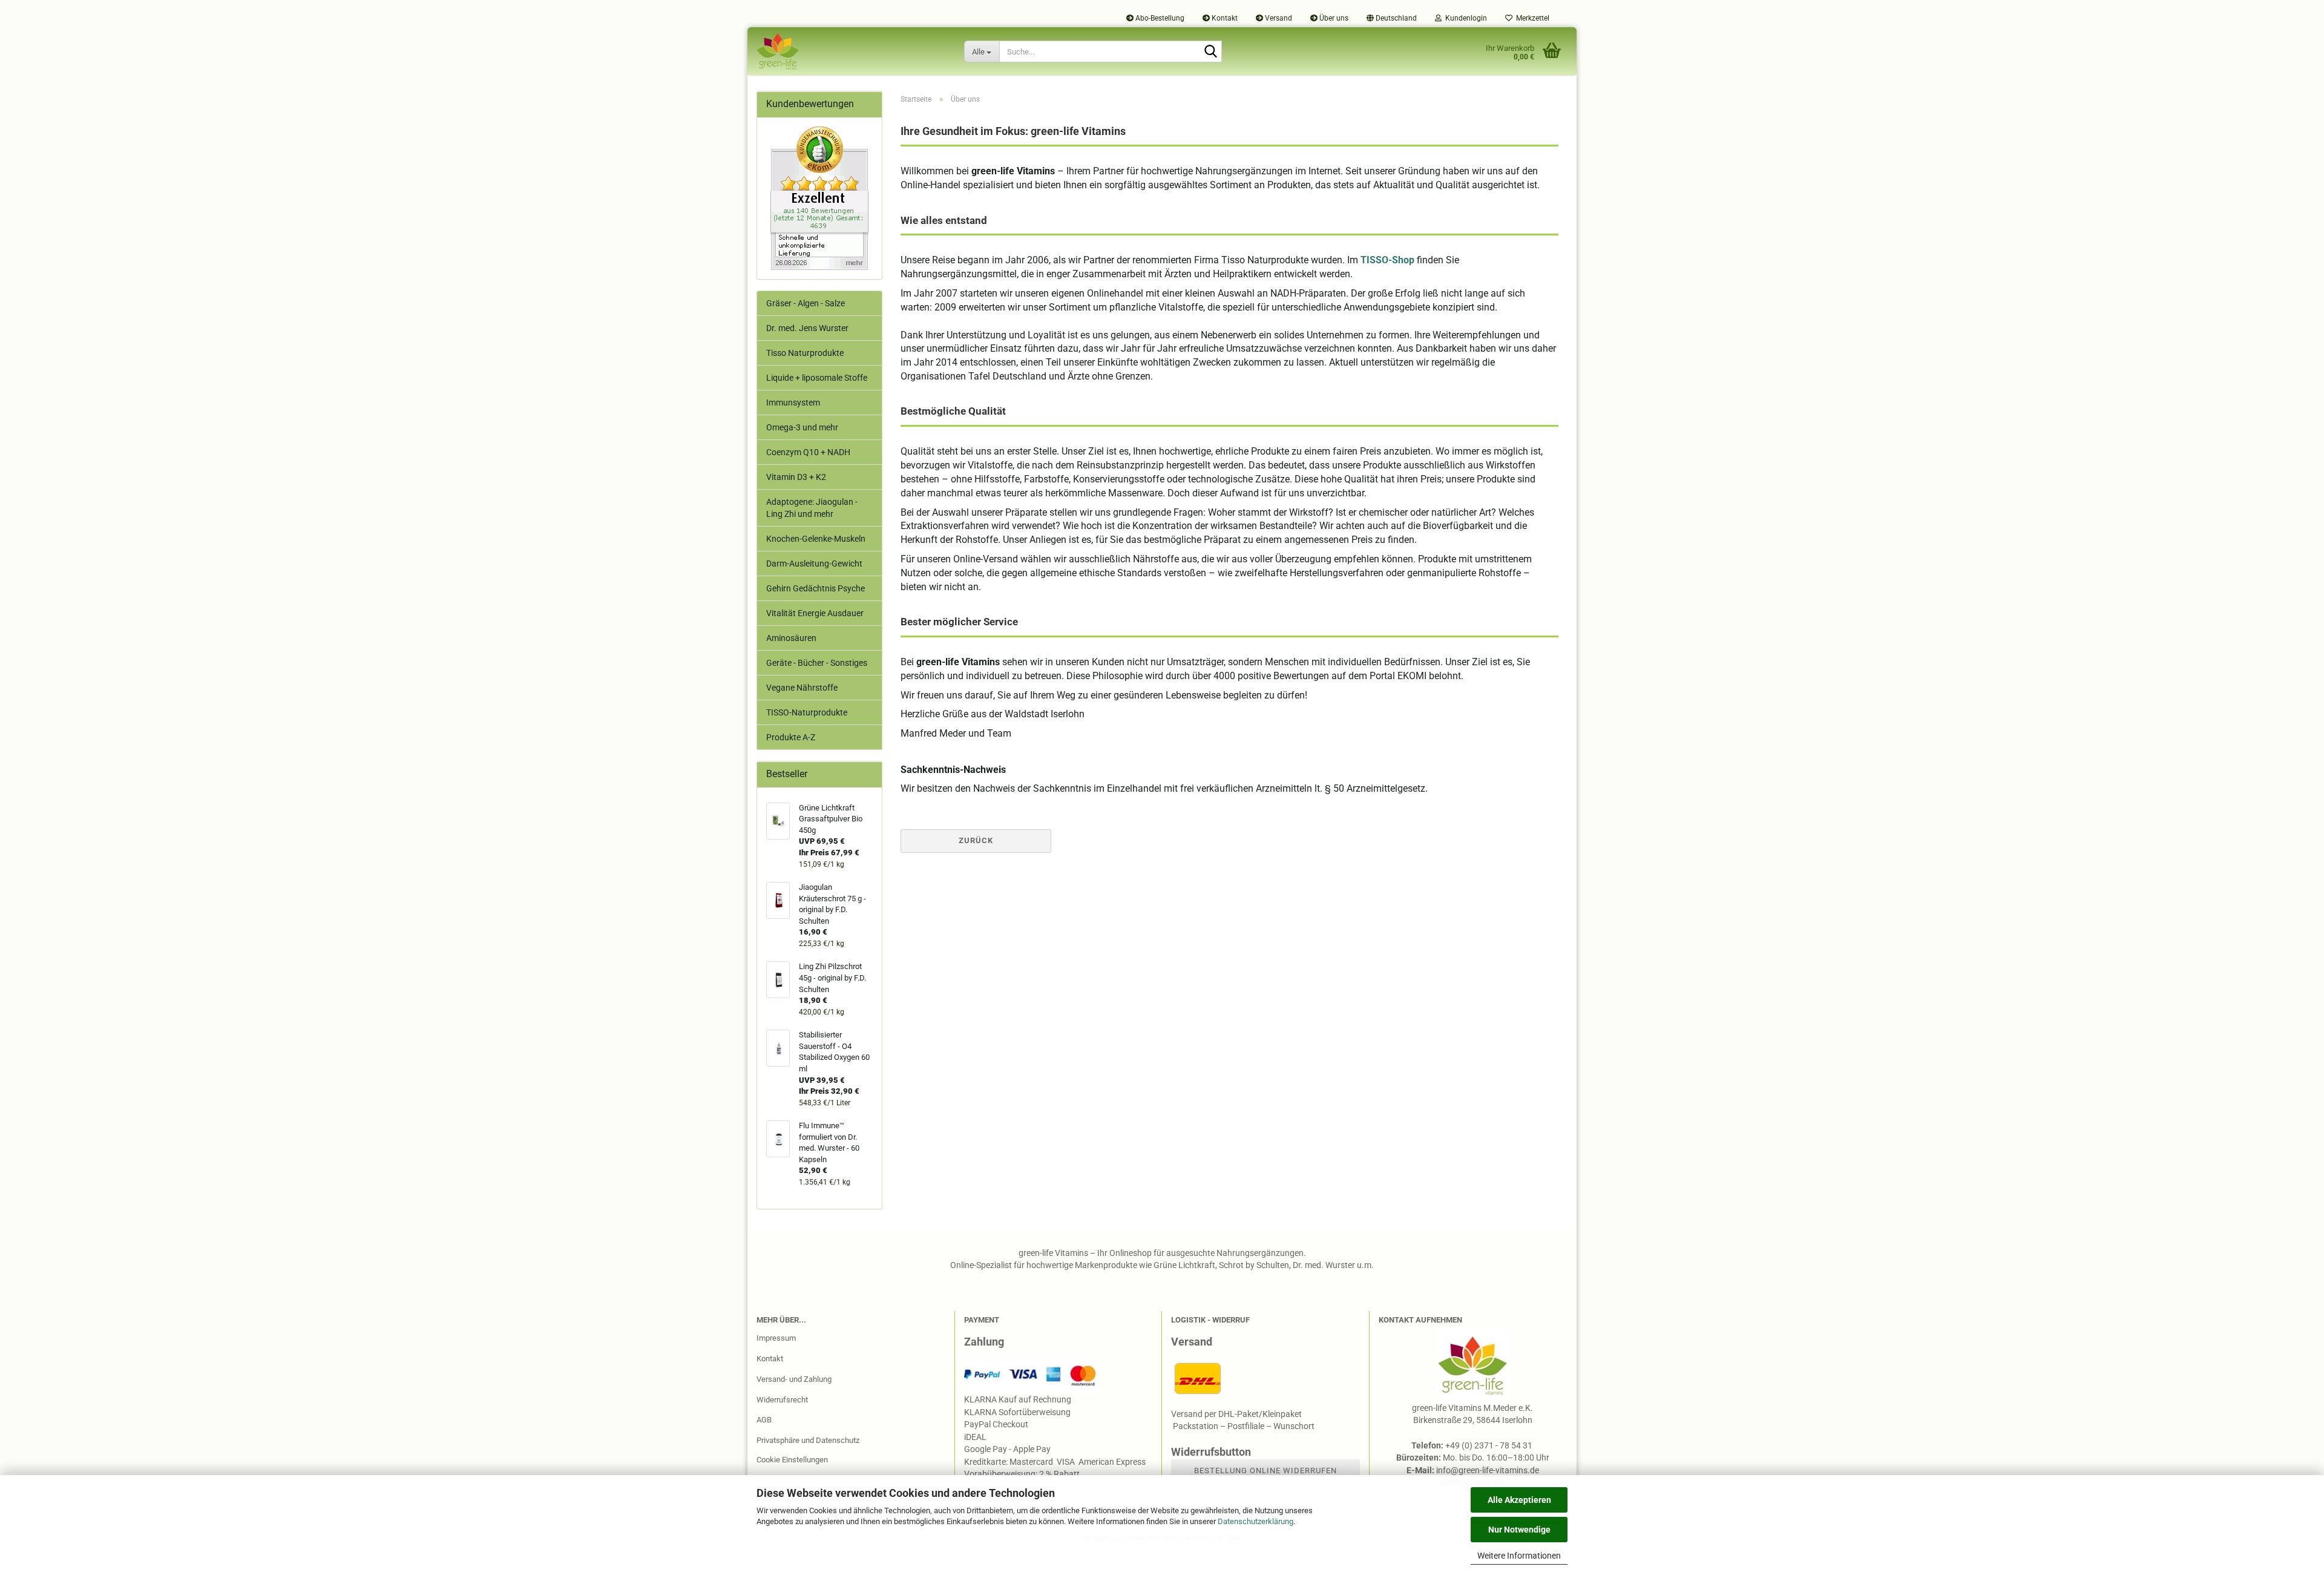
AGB (764, 1420)
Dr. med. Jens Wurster (807, 328)
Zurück (976, 840)
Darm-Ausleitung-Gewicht (814, 564)
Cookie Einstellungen (792, 1460)
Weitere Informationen (1519, 1556)
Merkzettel (1531, 18)
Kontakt (1224, 18)
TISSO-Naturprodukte (807, 712)
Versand (1278, 18)
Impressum (776, 1338)
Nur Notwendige (1519, 1530)
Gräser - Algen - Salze (806, 303)
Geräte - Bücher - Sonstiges (817, 663)
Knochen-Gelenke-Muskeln (816, 539)
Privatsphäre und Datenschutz (808, 1440)
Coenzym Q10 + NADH (808, 452)
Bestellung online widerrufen (1265, 1471)
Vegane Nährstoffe (802, 688)
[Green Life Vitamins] (851, 51)
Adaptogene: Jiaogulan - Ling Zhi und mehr (812, 508)
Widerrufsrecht (782, 1400)
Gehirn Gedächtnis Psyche (816, 588)
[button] (1392, 18)
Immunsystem (793, 403)
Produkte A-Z (791, 737)
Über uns (1333, 18)
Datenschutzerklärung (1256, 1521)
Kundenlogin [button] (1464, 18)
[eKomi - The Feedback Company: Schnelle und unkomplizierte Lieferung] (819, 198)
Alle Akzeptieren (1519, 1500)
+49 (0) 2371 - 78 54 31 (1490, 1445)
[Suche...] (1210, 52)
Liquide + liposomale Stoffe (817, 378)
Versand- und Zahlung (794, 1379)
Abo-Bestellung (1159, 18)
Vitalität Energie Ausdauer (815, 613)
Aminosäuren (791, 638)
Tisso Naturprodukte (805, 353)
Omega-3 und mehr (802, 427)
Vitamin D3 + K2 (796, 477)
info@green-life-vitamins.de (1488, 1470)
